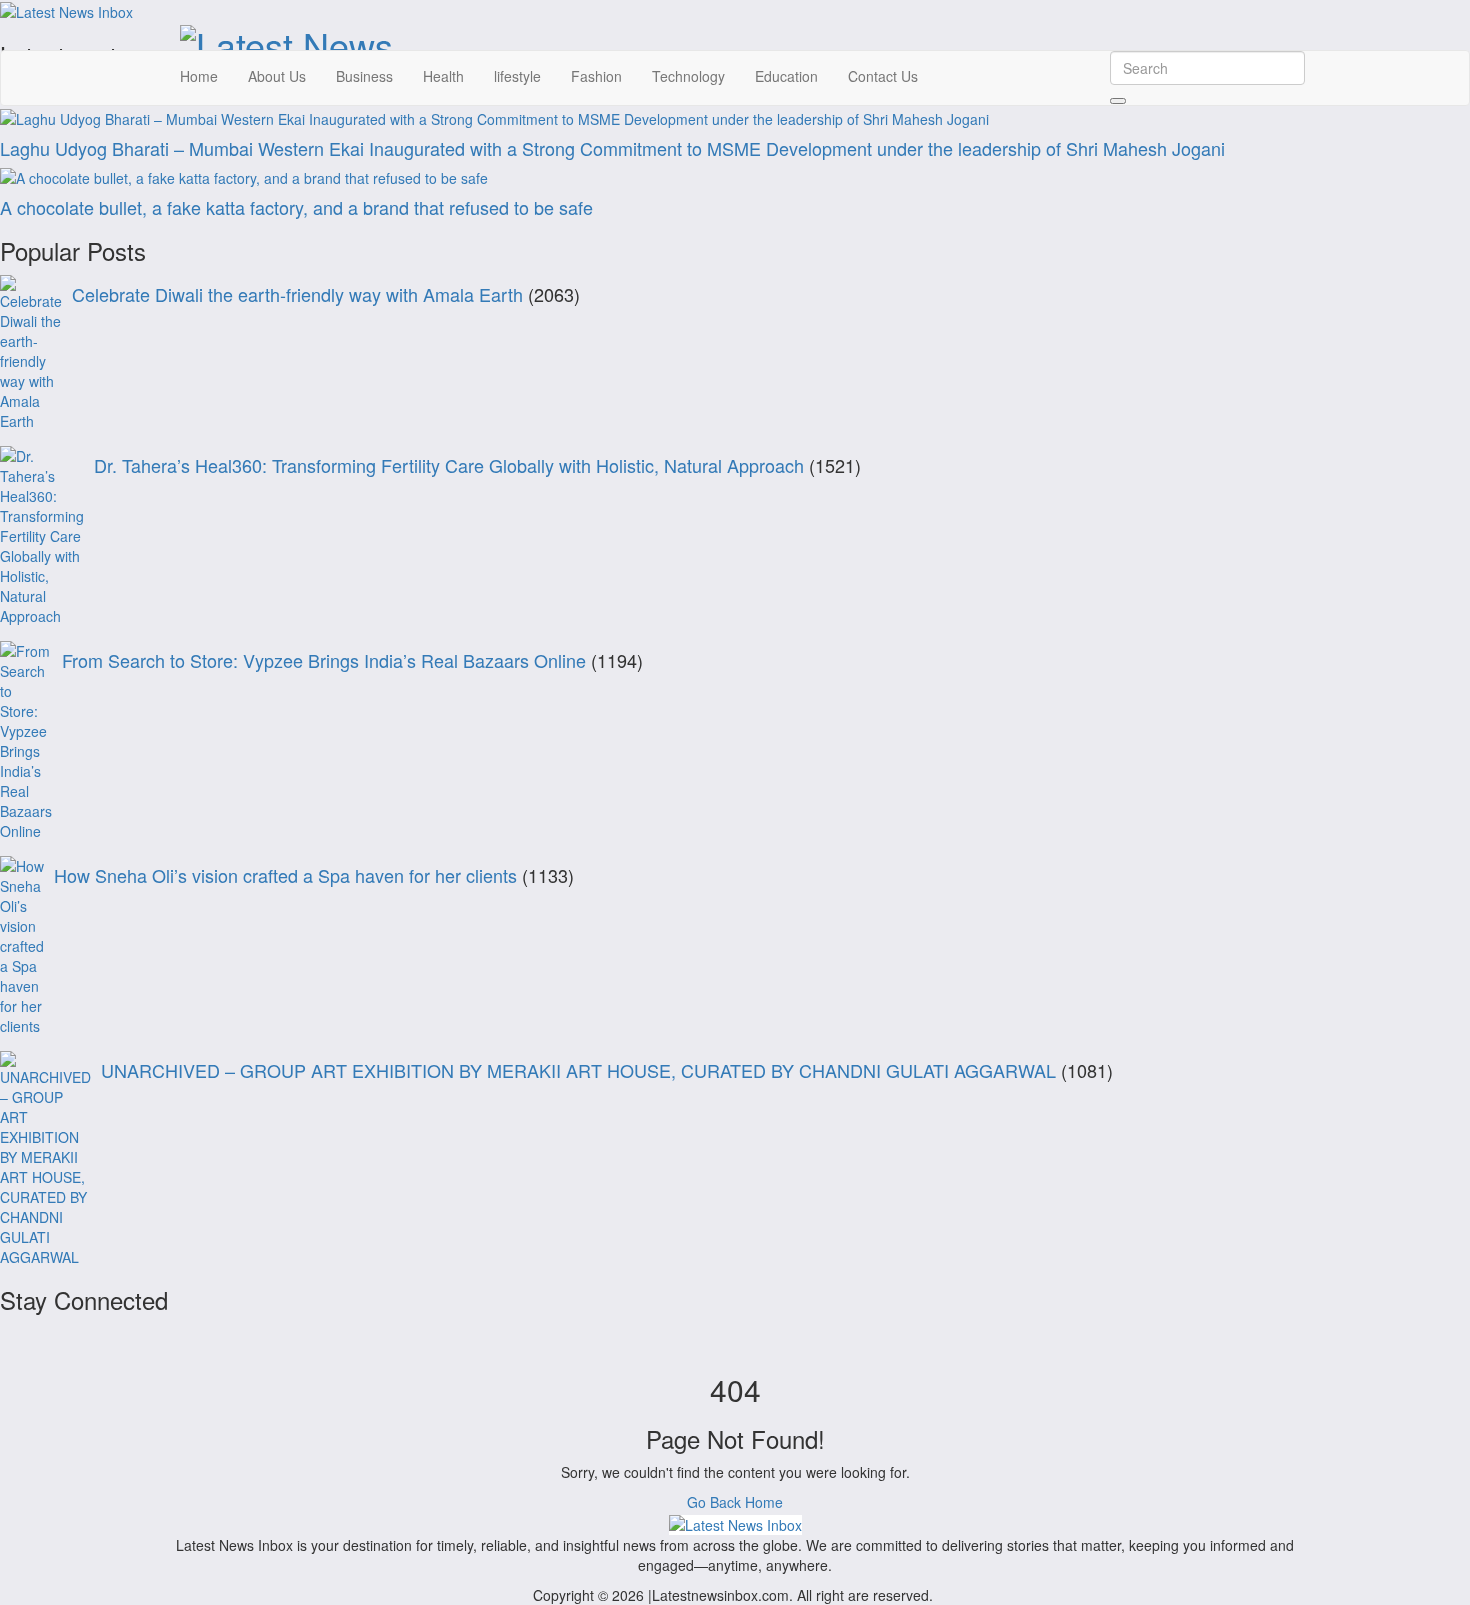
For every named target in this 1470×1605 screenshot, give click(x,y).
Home (199, 76)
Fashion (596, 76)
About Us (277, 76)
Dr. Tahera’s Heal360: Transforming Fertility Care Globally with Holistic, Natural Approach (449, 465)
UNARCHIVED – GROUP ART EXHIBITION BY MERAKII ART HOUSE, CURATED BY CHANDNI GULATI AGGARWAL (578, 1070)
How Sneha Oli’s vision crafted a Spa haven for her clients (285, 875)
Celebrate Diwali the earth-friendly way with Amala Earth (297, 294)
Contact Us (883, 76)
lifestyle (517, 76)
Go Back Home (735, 1502)
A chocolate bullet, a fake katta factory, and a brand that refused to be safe (296, 207)
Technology (688, 76)
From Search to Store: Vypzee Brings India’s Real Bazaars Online (324, 660)
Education (786, 76)
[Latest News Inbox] (735, 1522)
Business (364, 76)
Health (443, 76)
